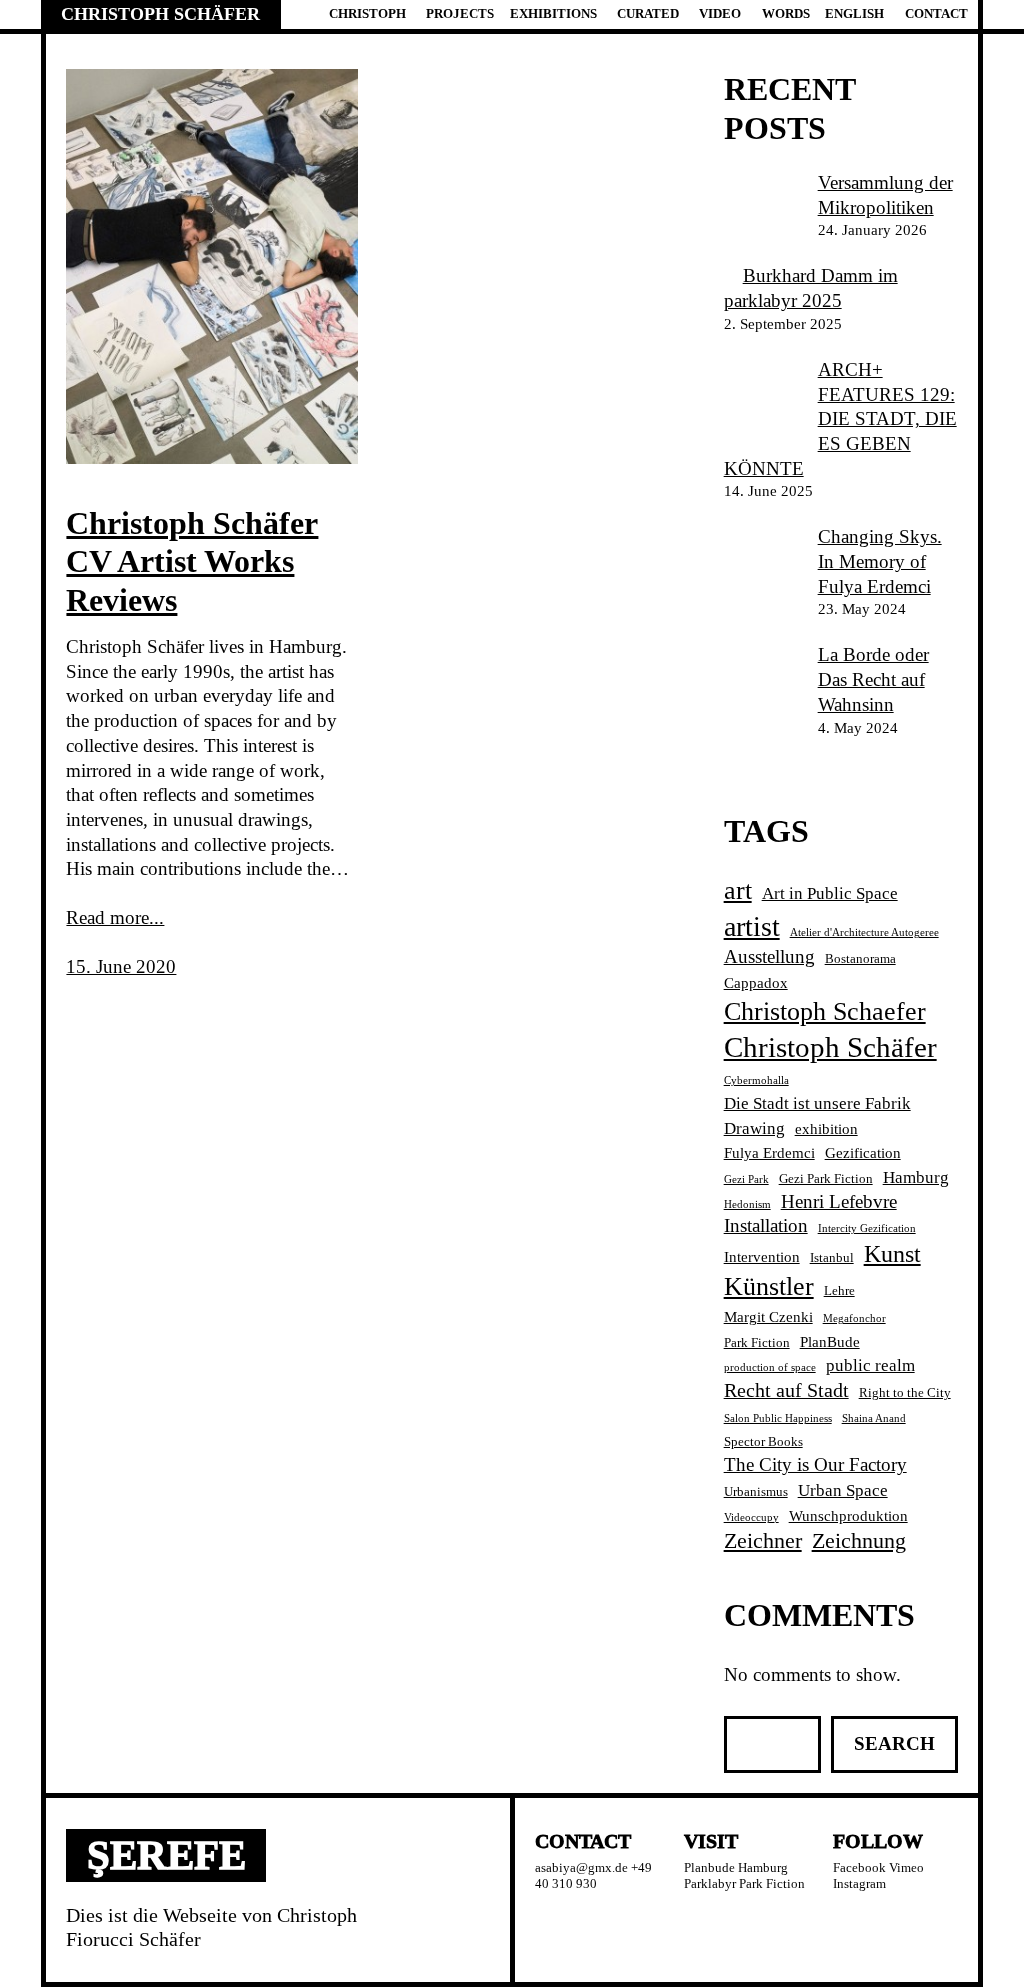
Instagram (859, 1883)
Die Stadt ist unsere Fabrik (817, 1103)
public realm (870, 1365)
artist (752, 926)
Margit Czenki (768, 1316)
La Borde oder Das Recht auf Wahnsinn (873, 679)
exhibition (826, 1128)
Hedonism (747, 1204)
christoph (367, 13)
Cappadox (756, 982)
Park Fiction (757, 1342)
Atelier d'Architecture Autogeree (864, 932)
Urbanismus (756, 1491)
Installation (766, 1225)
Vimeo (906, 1867)
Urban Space (843, 1490)
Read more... (115, 917)
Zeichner (763, 1540)
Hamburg (916, 1177)
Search (894, 1743)
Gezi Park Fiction (826, 1178)
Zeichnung (859, 1540)
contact (936, 13)
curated (648, 13)
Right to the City (905, 1392)
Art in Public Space (830, 893)
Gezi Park (746, 1179)
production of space (770, 1367)
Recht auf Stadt (786, 1390)
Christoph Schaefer (825, 1011)
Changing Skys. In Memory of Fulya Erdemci (880, 561)
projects (460, 13)
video (720, 13)
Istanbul (832, 1257)
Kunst (892, 1254)
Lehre (839, 1290)
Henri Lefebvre (839, 1201)
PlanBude (830, 1341)
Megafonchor (854, 1318)
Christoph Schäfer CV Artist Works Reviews (192, 561)
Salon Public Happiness (778, 1418)
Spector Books (763, 1441)
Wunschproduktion (848, 1515)
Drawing (754, 1128)
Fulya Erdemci (769, 1152)
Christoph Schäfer (160, 14)
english (854, 13)
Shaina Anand (874, 1418)
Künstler (769, 1286)
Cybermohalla (756, 1080)
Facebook (859, 1867)
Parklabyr (710, 1883)
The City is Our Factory (815, 1464)
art (738, 890)
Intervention (762, 1256)
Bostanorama (860, 958)
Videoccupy (751, 1517)
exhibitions (553, 13)
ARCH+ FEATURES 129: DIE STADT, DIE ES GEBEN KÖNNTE (840, 419)
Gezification (863, 1152)
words (786, 13)
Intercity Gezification (867, 1228)
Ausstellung (769, 956)
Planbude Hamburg (736, 1867)
